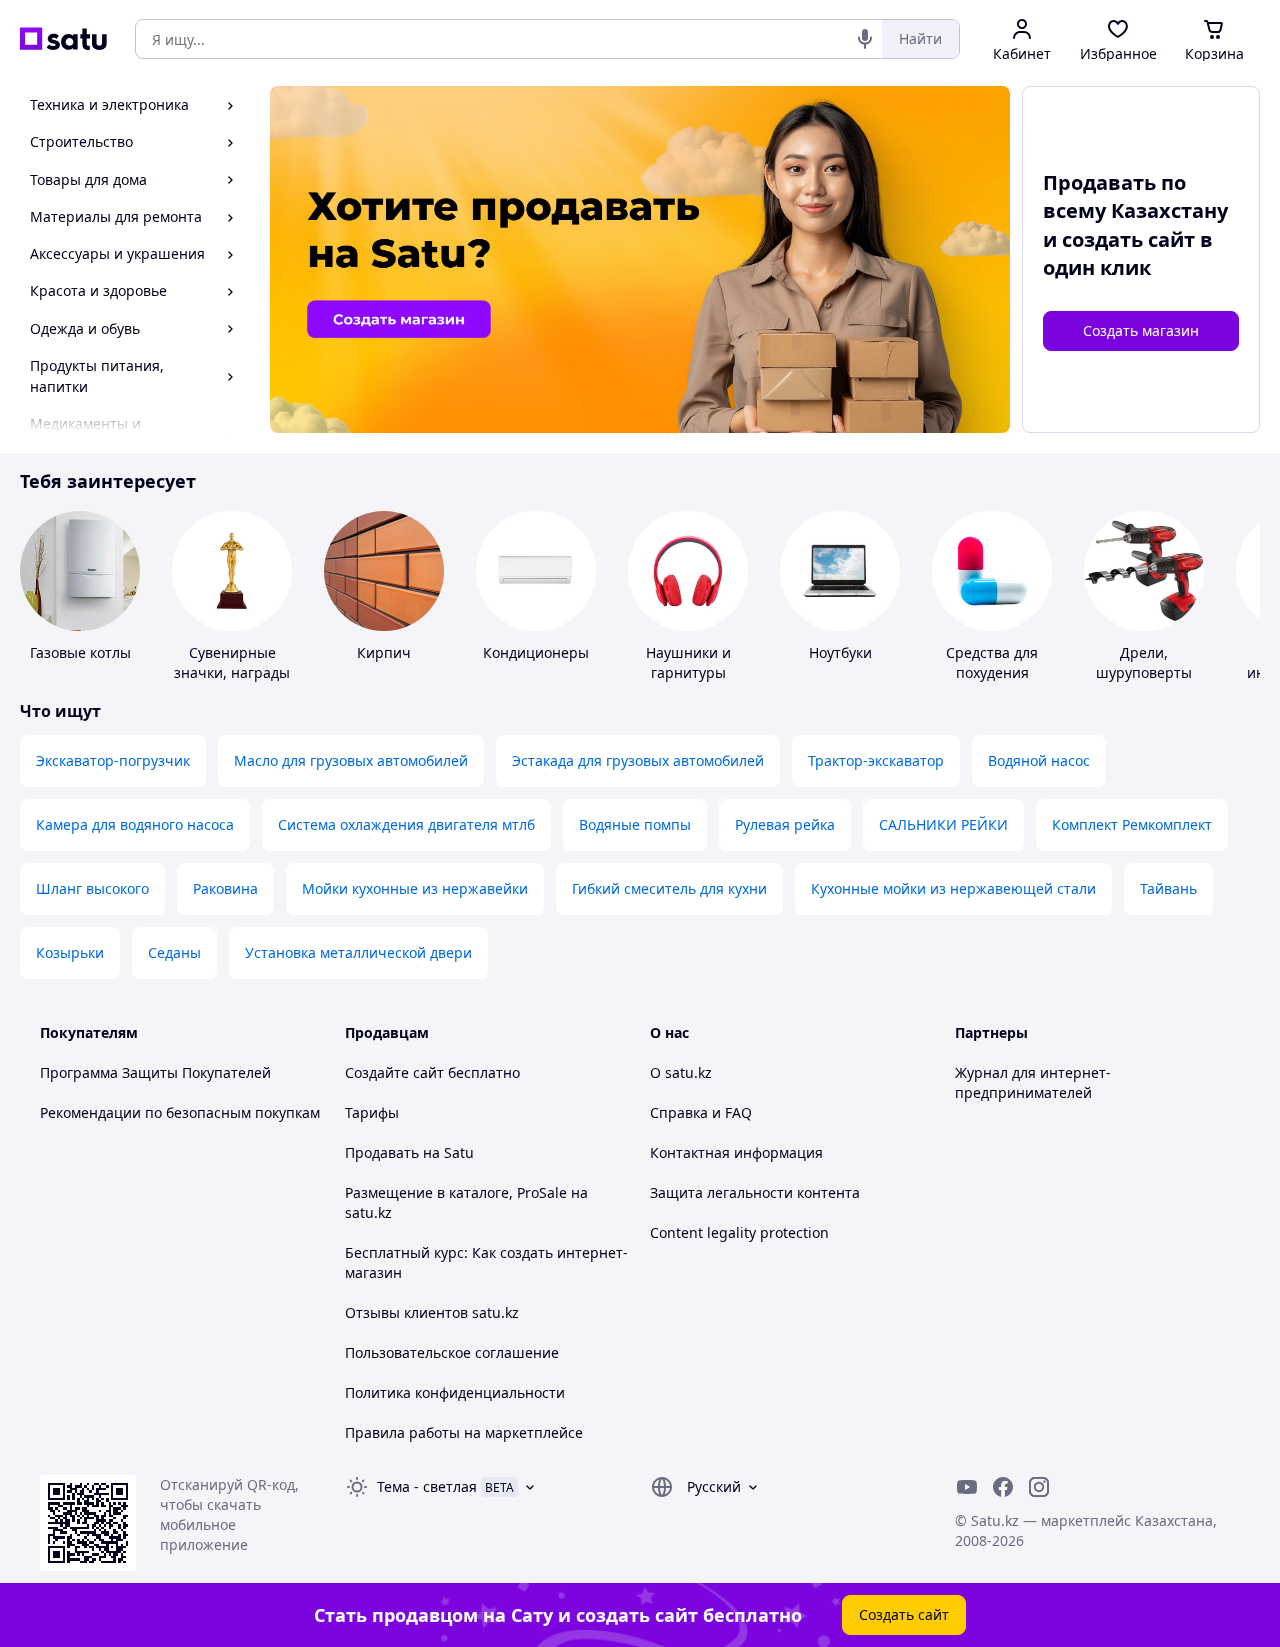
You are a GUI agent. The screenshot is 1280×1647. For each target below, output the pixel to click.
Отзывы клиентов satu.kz (432, 1312)
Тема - (427, 1486)
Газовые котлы (80, 652)
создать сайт (1128, 239)
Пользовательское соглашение (452, 1352)
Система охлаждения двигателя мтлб (406, 824)
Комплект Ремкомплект (1132, 824)
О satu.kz (681, 1072)
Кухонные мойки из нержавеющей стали (953, 888)
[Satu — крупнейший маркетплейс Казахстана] (63, 39)
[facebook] (1003, 1487)
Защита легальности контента (755, 1192)
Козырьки (70, 952)
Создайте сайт (394, 1072)
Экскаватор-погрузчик (113, 760)
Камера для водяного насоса (135, 824)
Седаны (174, 952)
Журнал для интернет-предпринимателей (1033, 1082)
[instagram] (1039, 1487)
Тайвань (1168, 888)
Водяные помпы (635, 824)
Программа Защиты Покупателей (155, 1072)
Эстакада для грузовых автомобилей (638, 760)
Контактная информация (736, 1152)
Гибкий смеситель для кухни (669, 888)
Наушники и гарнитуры (688, 662)
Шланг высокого (92, 888)
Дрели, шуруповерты (1144, 662)
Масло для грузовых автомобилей (351, 760)
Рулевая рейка (785, 824)
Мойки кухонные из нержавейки (415, 888)
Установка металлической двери (358, 952)
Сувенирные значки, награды (232, 662)
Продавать (382, 1152)
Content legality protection (739, 1232)
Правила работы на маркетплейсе (464, 1432)
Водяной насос (1039, 760)
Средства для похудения (992, 662)
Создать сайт (904, 1614)
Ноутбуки (840, 652)
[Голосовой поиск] (865, 39)
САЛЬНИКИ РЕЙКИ (943, 824)
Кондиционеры (536, 652)
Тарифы (372, 1112)
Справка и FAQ (701, 1112)
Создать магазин (1141, 330)
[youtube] (967, 1487)
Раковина (225, 888)
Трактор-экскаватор (876, 760)
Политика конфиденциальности (455, 1392)
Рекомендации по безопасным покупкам (180, 1112)
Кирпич (384, 652)
